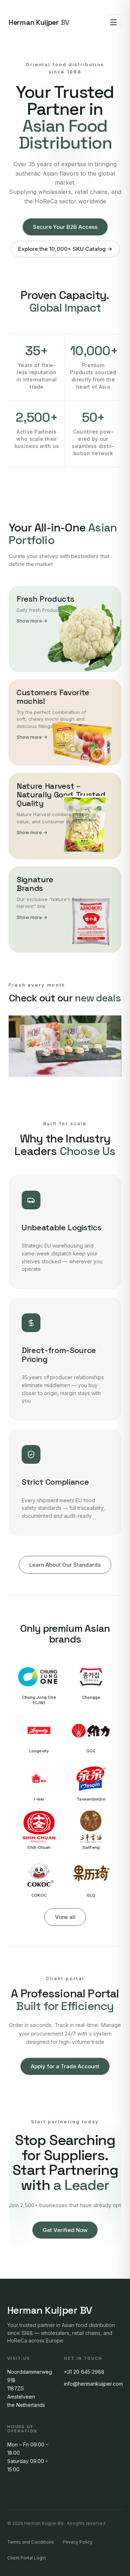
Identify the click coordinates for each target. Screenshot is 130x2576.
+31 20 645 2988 (84, 2372)
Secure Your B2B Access (65, 227)
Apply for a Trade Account (65, 2066)
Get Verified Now (65, 2230)
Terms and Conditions (31, 2542)
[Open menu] (113, 22)
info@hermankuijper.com (93, 2384)
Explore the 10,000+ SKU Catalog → (65, 249)
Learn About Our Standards (65, 1565)
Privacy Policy (78, 2542)
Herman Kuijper (39, 22)
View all (65, 1917)
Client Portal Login (27, 2558)
